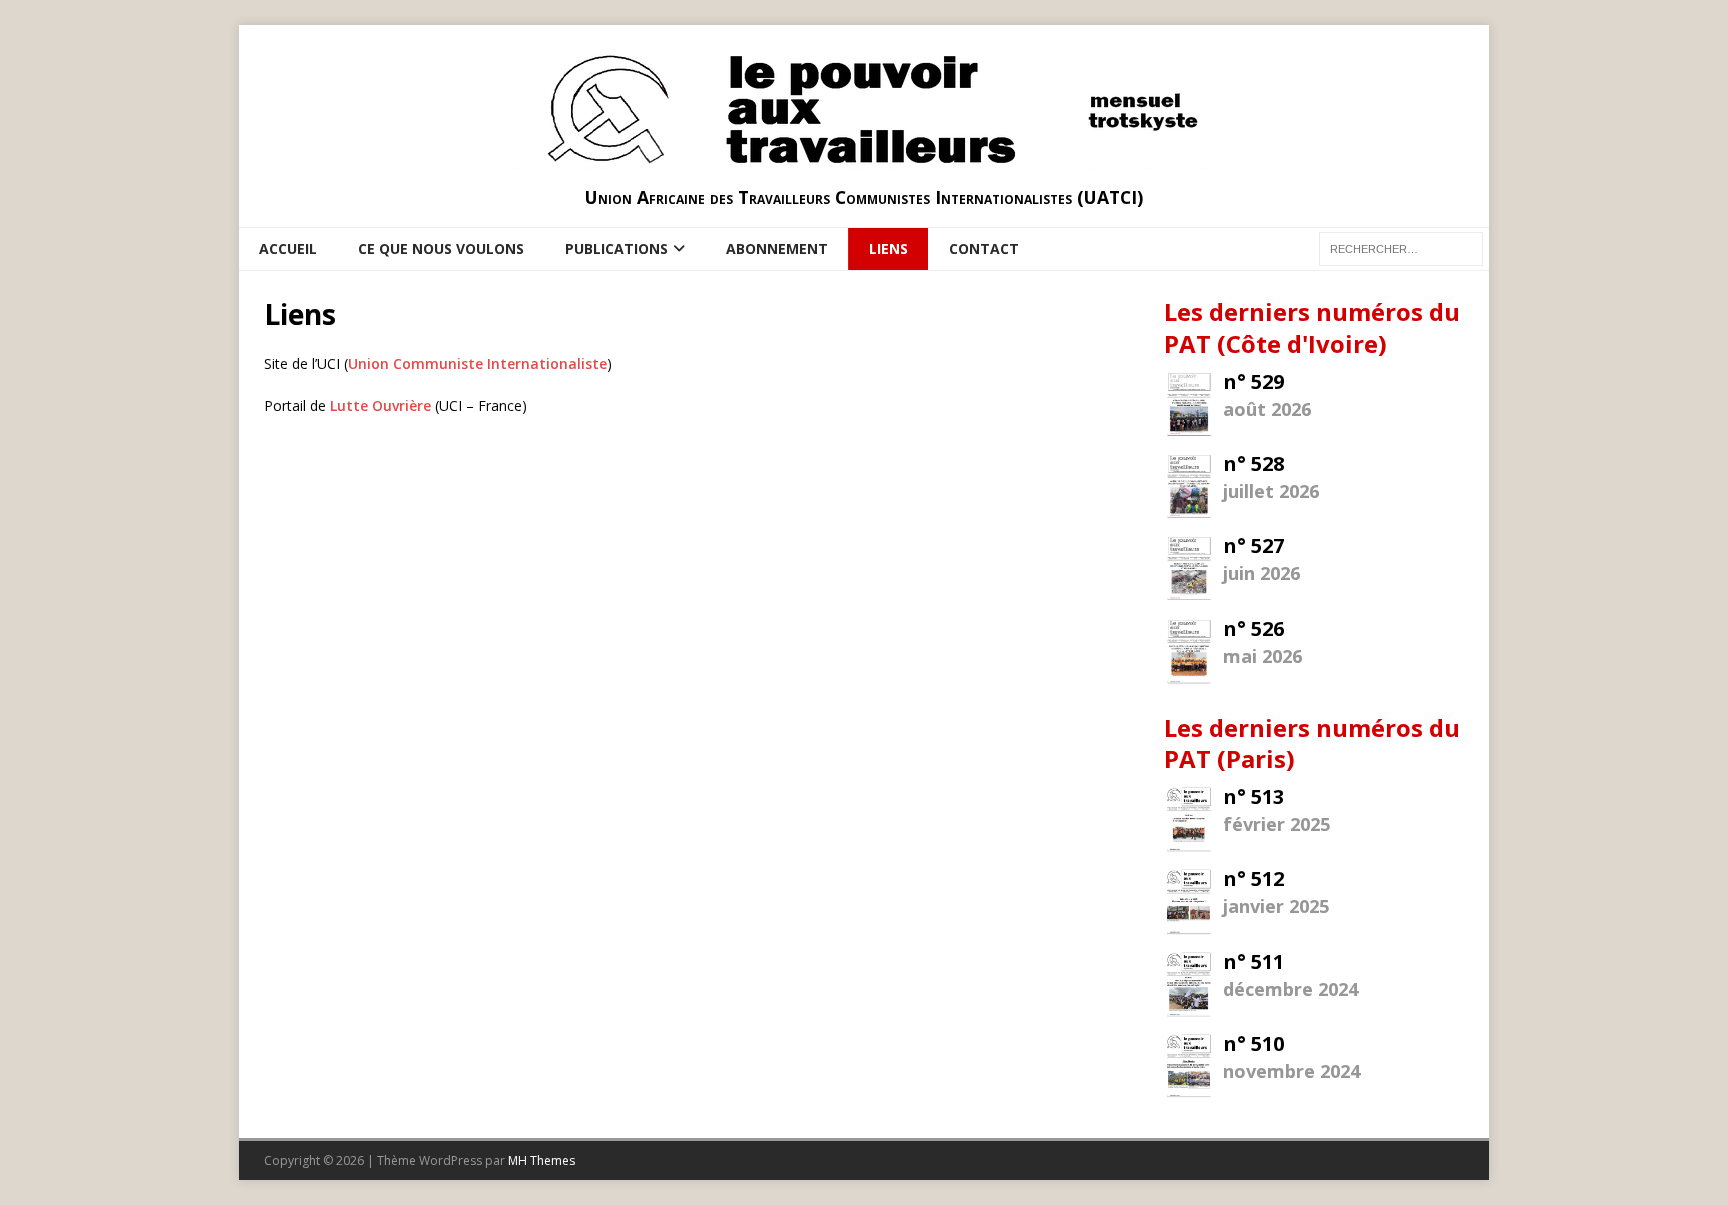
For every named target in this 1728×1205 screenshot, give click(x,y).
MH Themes (541, 1160)
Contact (984, 248)
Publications (616, 248)
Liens (888, 248)
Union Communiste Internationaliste (477, 363)
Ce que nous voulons (441, 248)
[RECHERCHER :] (1401, 247)
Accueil (288, 248)
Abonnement (777, 248)
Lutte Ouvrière (380, 405)
